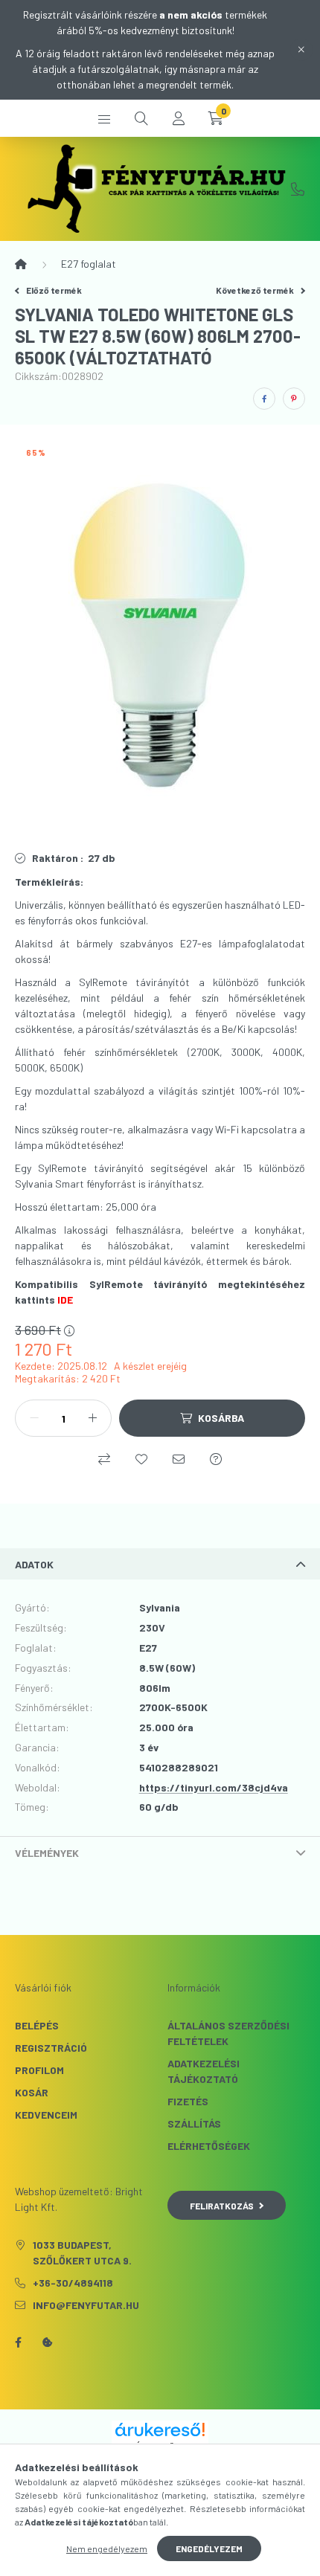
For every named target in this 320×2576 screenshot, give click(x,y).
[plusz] (92, 1418)
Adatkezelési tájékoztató (204, 2071)
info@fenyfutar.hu (86, 2305)
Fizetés (188, 2101)
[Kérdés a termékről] (216, 1459)
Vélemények (47, 1853)
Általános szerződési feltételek (228, 2033)
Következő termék (256, 290)
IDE (65, 1300)
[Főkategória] (21, 264)
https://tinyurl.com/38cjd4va (214, 1787)
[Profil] (179, 118)
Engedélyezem (209, 2548)
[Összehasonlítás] (104, 1459)
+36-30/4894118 (298, 189)
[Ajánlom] (179, 1459)
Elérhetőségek (209, 2146)
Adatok (34, 1564)
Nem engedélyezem (107, 2548)
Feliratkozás (222, 2206)
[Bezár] (301, 50)
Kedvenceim (46, 2115)
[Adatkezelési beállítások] (48, 2342)
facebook (18, 2342)
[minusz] (34, 1418)
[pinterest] (294, 399)
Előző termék (53, 290)
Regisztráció (51, 2048)
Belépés (37, 2025)
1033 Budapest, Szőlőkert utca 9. (82, 2253)
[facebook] (264, 399)
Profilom (39, 2070)
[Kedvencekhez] (141, 1459)
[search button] (141, 118)
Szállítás (194, 2123)
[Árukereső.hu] (160, 2430)
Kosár (32, 2092)
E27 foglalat (89, 264)
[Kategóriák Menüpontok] (104, 118)
